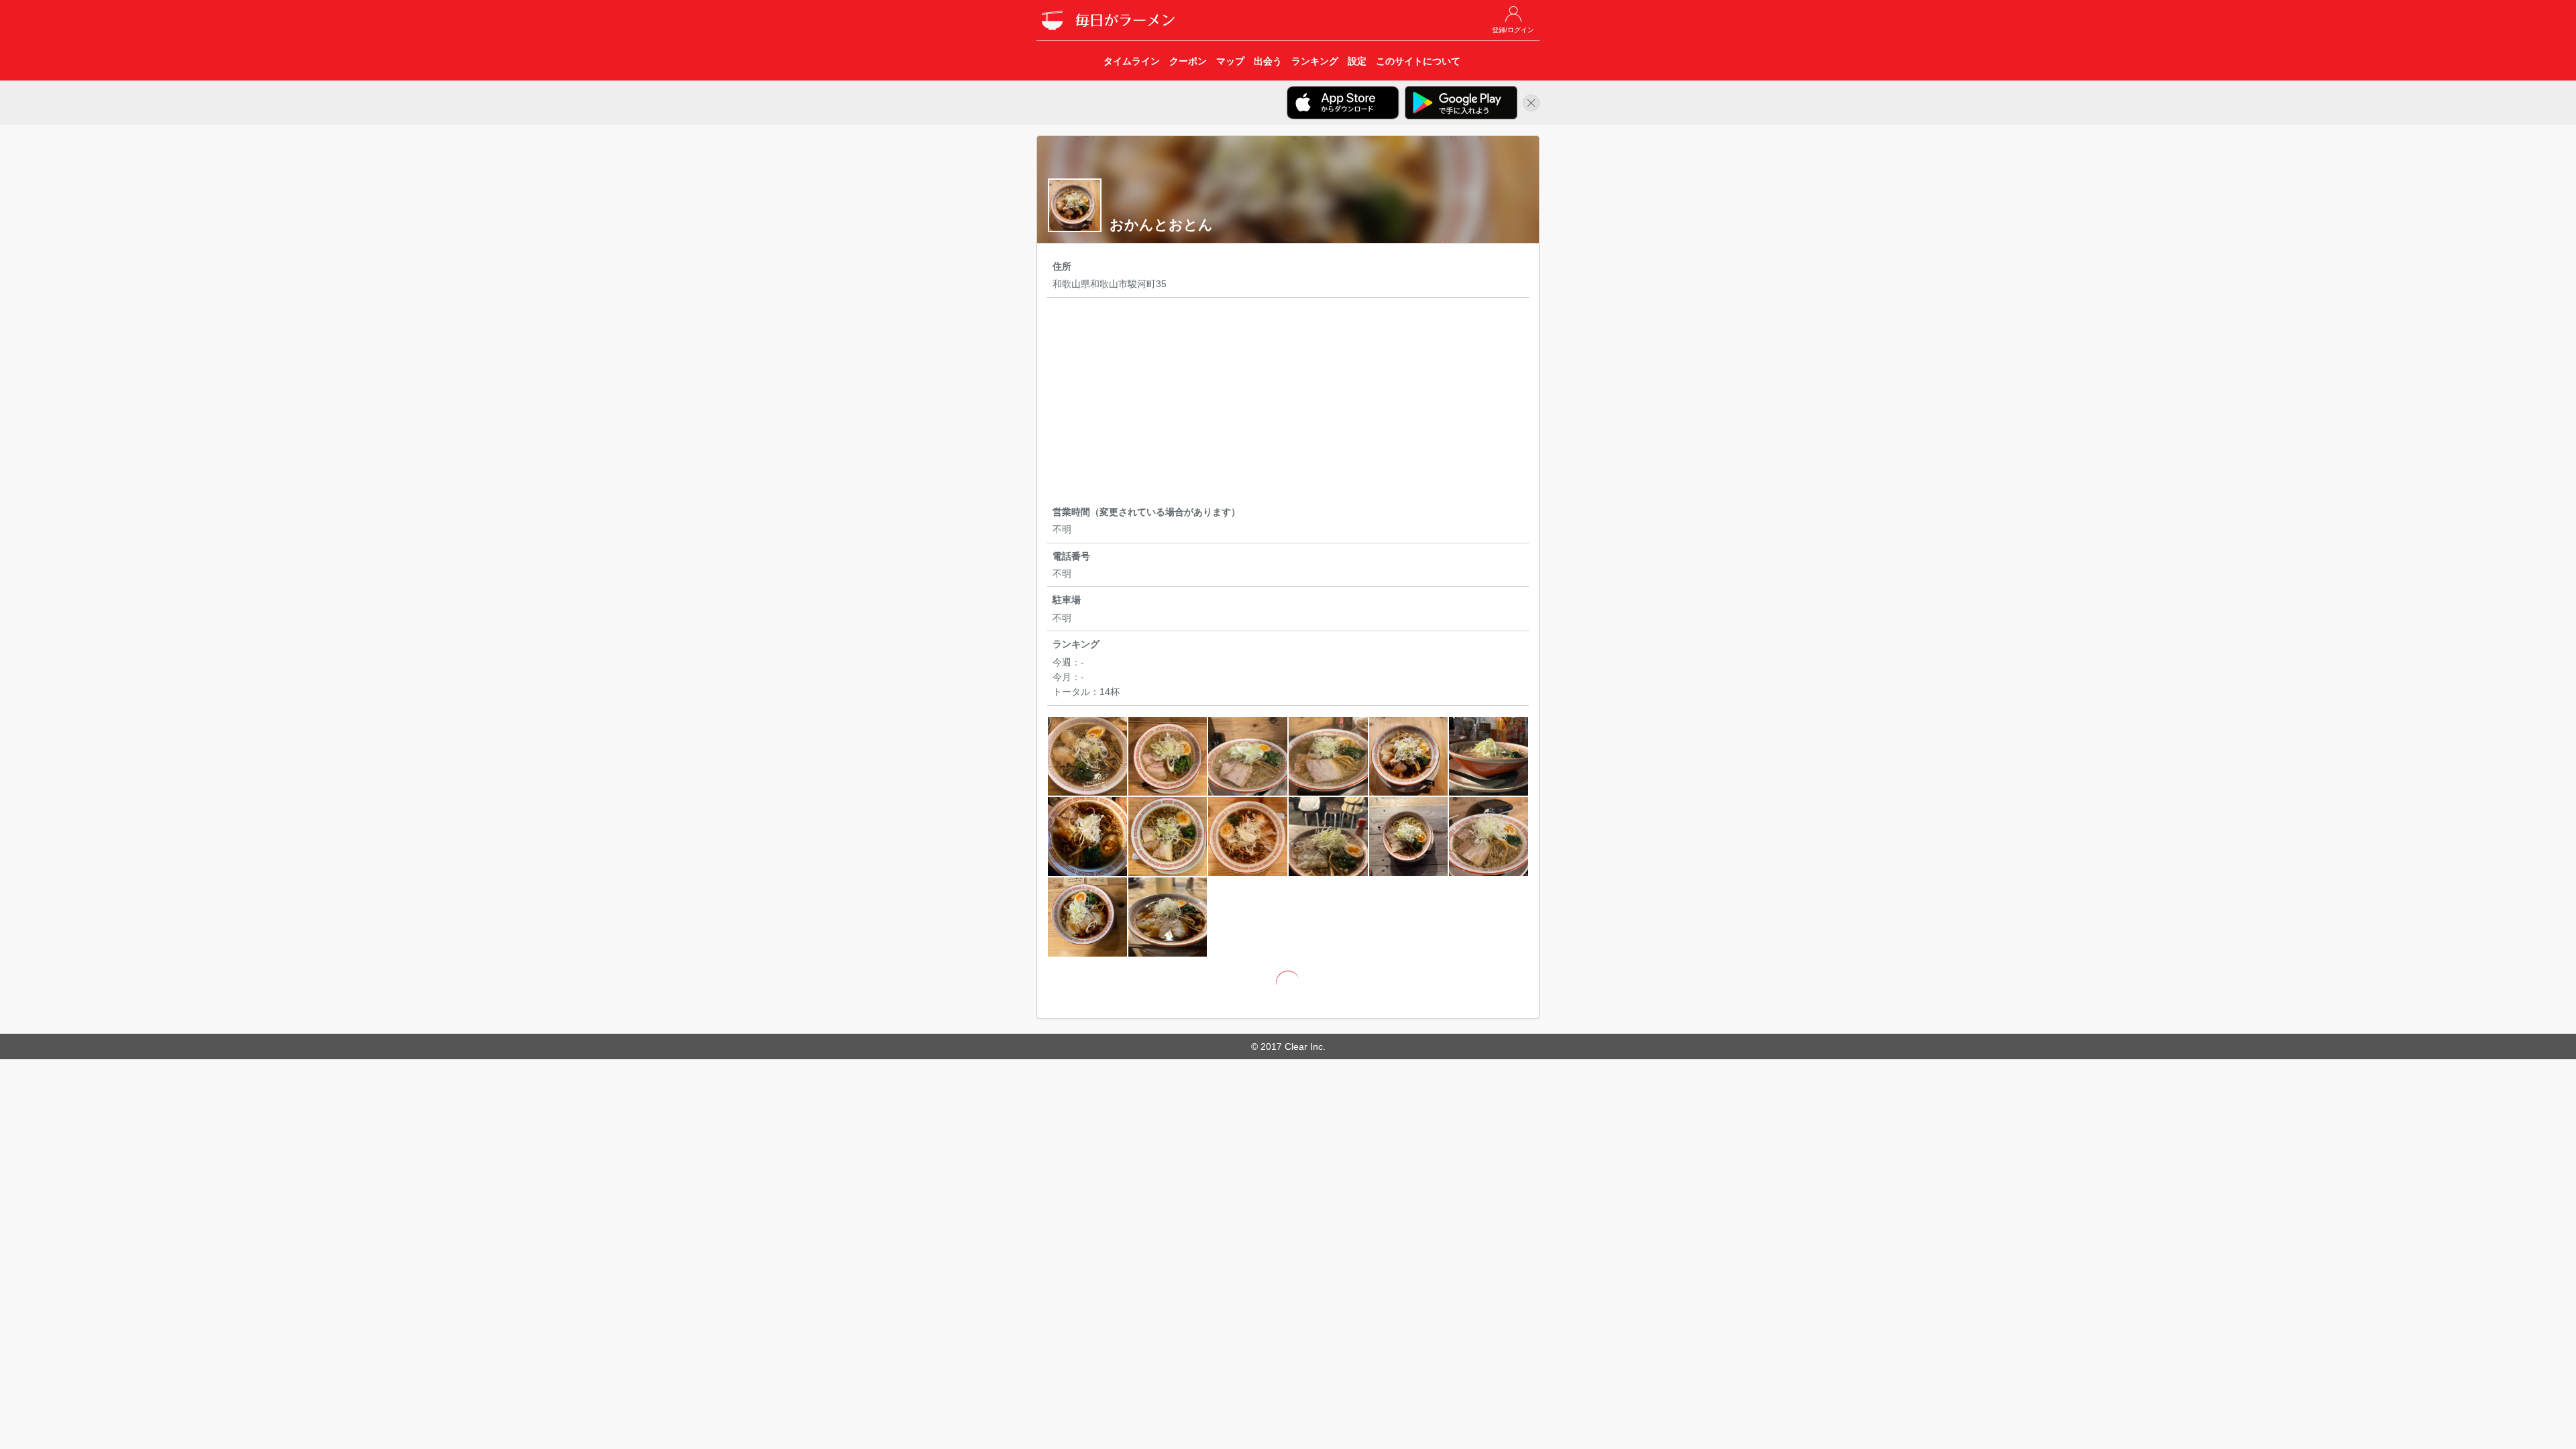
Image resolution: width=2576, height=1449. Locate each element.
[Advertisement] (1288, 404)
